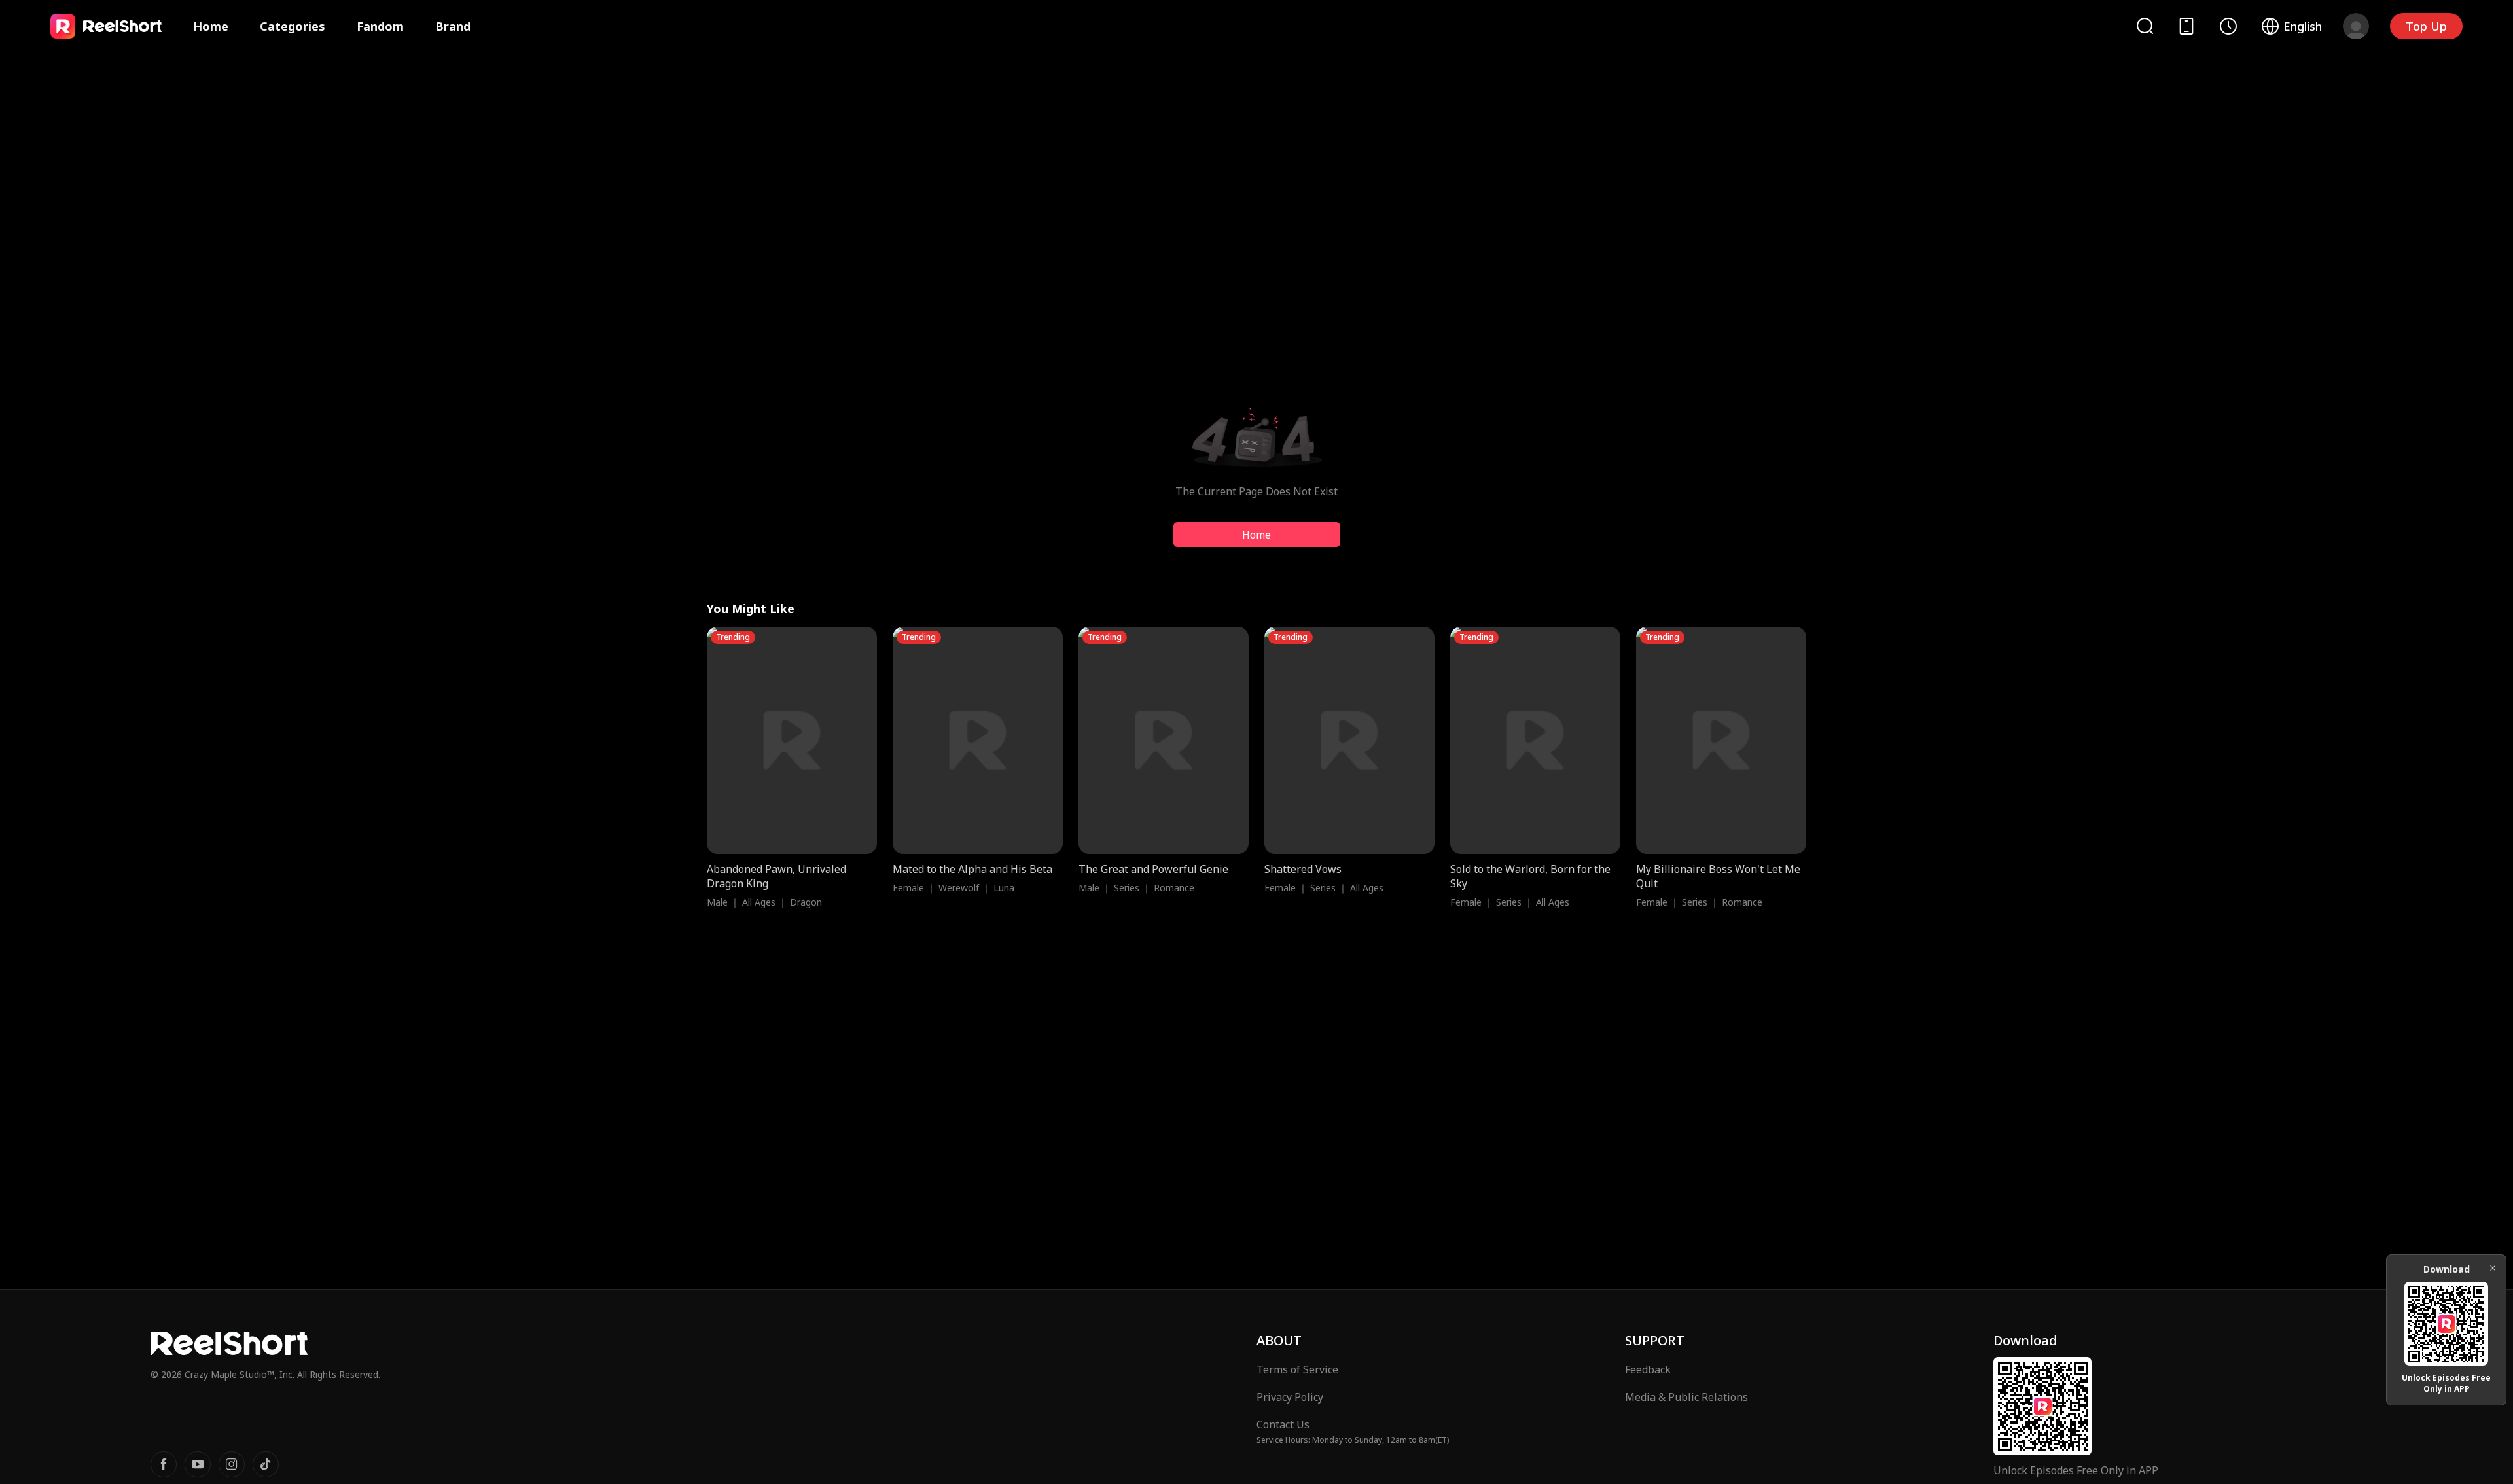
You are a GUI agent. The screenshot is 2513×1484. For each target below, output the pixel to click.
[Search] (2145, 26)
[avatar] (2356, 26)
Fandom (380, 26)
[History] (2228, 26)
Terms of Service (1297, 1369)
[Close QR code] (2493, 1268)
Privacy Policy (1290, 1397)
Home (211, 26)
